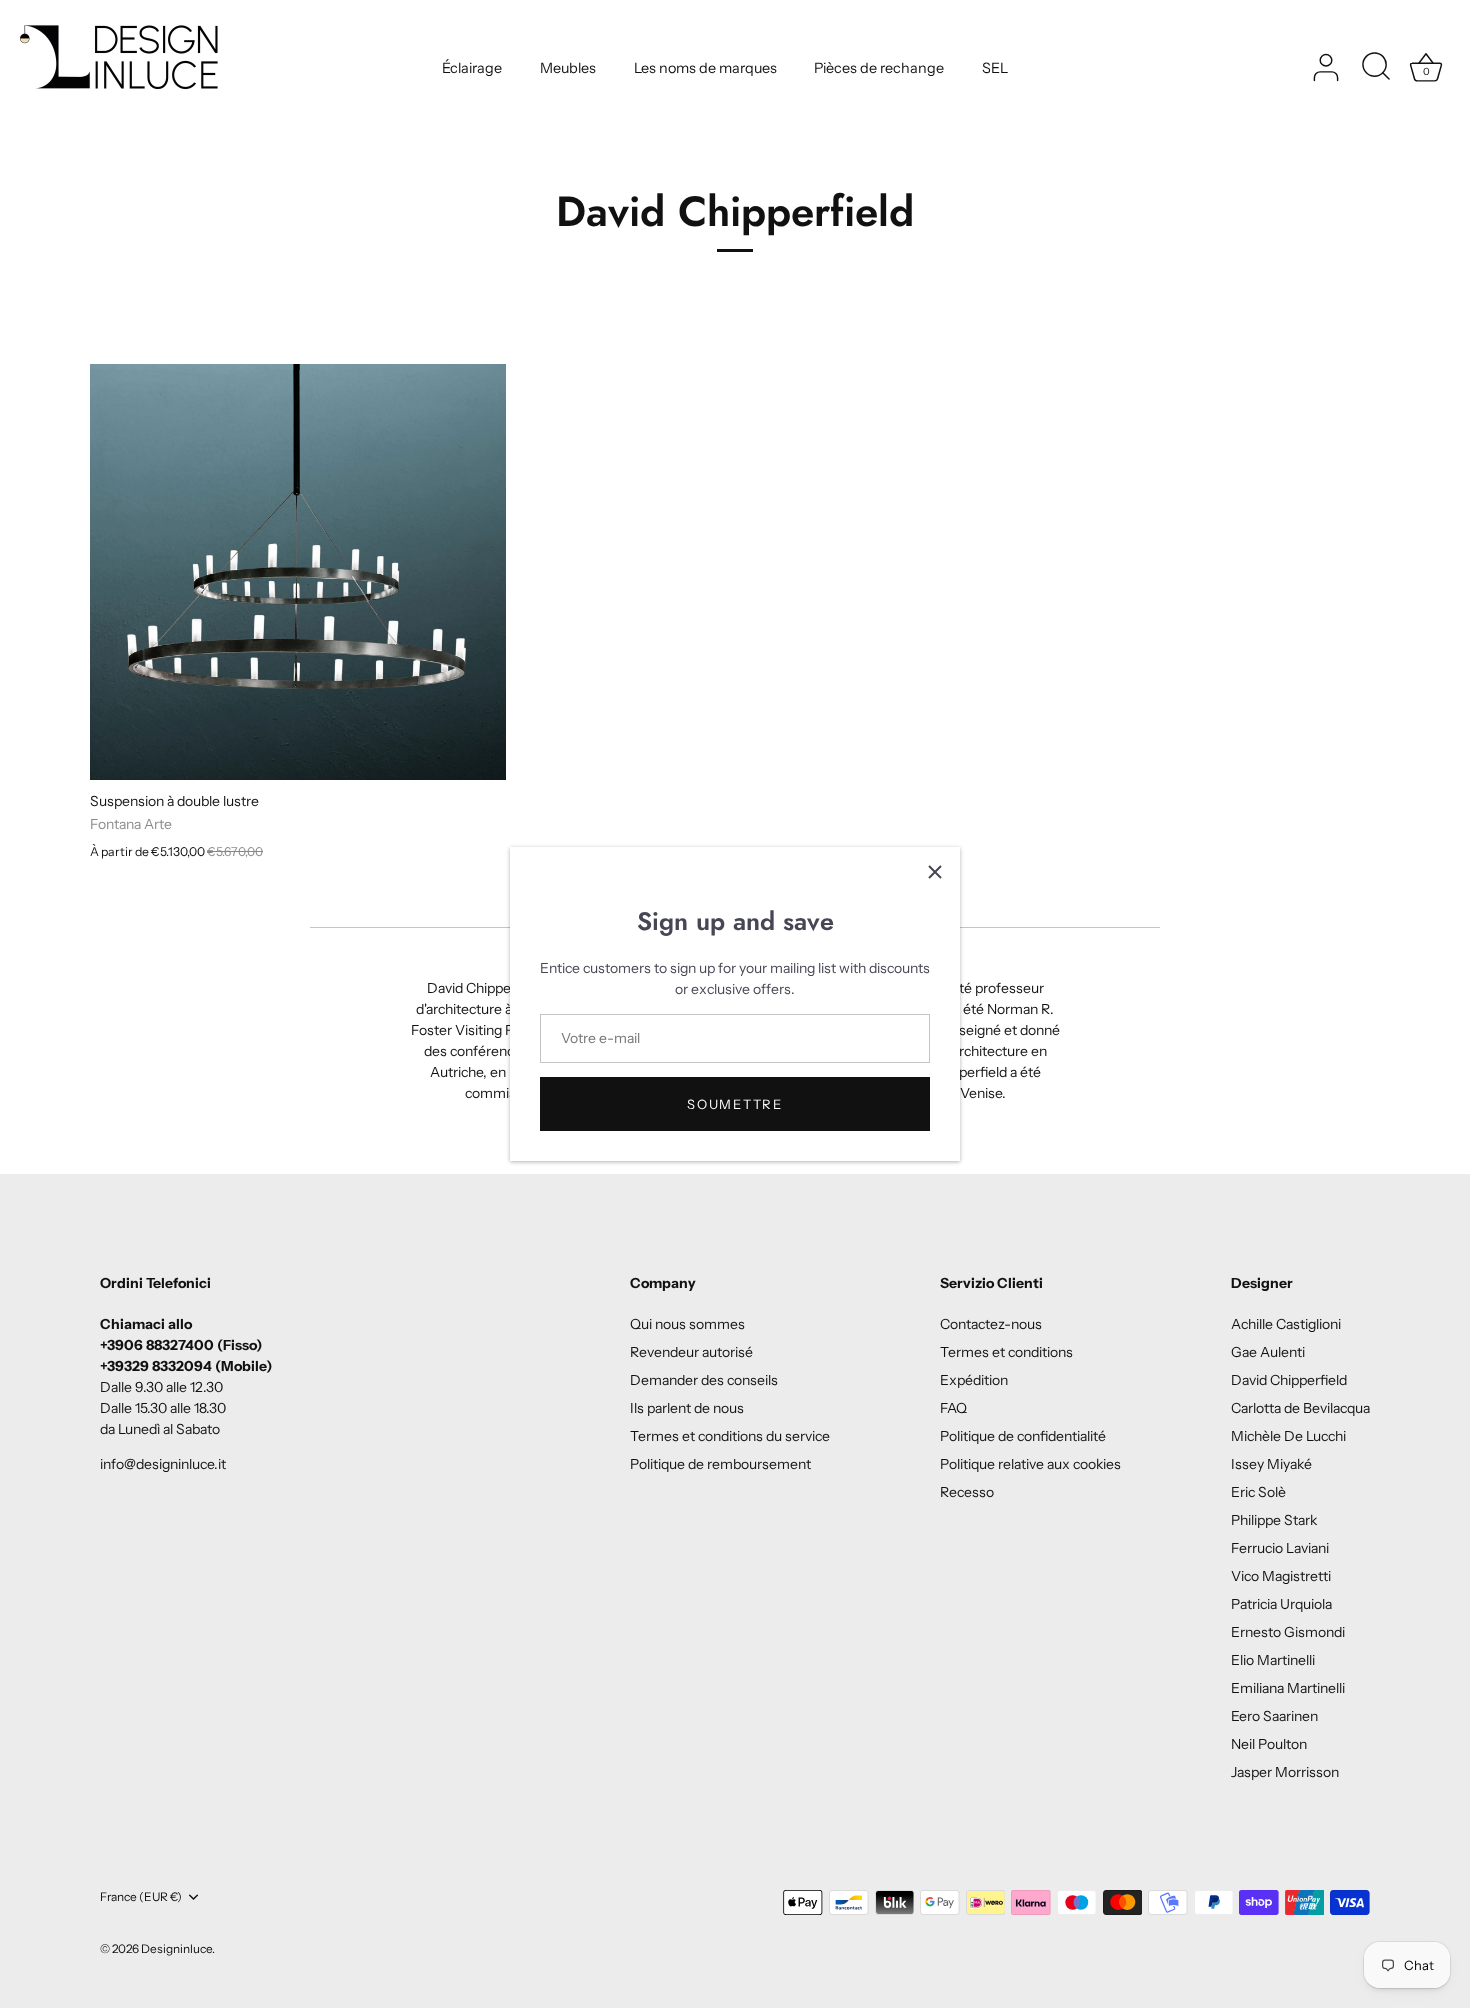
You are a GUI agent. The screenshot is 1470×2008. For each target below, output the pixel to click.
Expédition (974, 1380)
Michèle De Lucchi (1288, 1436)
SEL (995, 68)
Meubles (568, 68)
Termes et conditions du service (730, 1436)
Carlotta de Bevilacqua (1300, 1408)
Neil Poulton (1269, 1744)
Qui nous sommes (687, 1324)
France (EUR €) (141, 1897)
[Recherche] (1376, 68)
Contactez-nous (991, 1324)
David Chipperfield (1289, 1380)
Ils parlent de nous (687, 1408)
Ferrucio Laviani (1280, 1548)
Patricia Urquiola (1281, 1604)
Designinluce (176, 1948)
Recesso (967, 1492)
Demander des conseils (704, 1380)
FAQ (953, 1408)
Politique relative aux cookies (1030, 1464)
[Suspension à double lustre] (298, 572)
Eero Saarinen (1274, 1716)
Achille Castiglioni (1286, 1324)
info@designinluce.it (163, 1464)
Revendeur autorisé (691, 1352)
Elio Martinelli (1273, 1660)
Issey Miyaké (1271, 1464)
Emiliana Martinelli (1288, 1688)
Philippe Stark (1274, 1520)
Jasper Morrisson (1285, 1772)
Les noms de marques (705, 68)
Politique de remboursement (720, 1464)
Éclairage (472, 68)
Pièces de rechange (879, 68)
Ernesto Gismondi (1288, 1632)
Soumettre (734, 1104)
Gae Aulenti (1268, 1352)
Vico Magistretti (1281, 1576)
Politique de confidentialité (1023, 1436)
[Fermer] (935, 872)
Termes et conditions (1006, 1352)
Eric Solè (1258, 1492)
